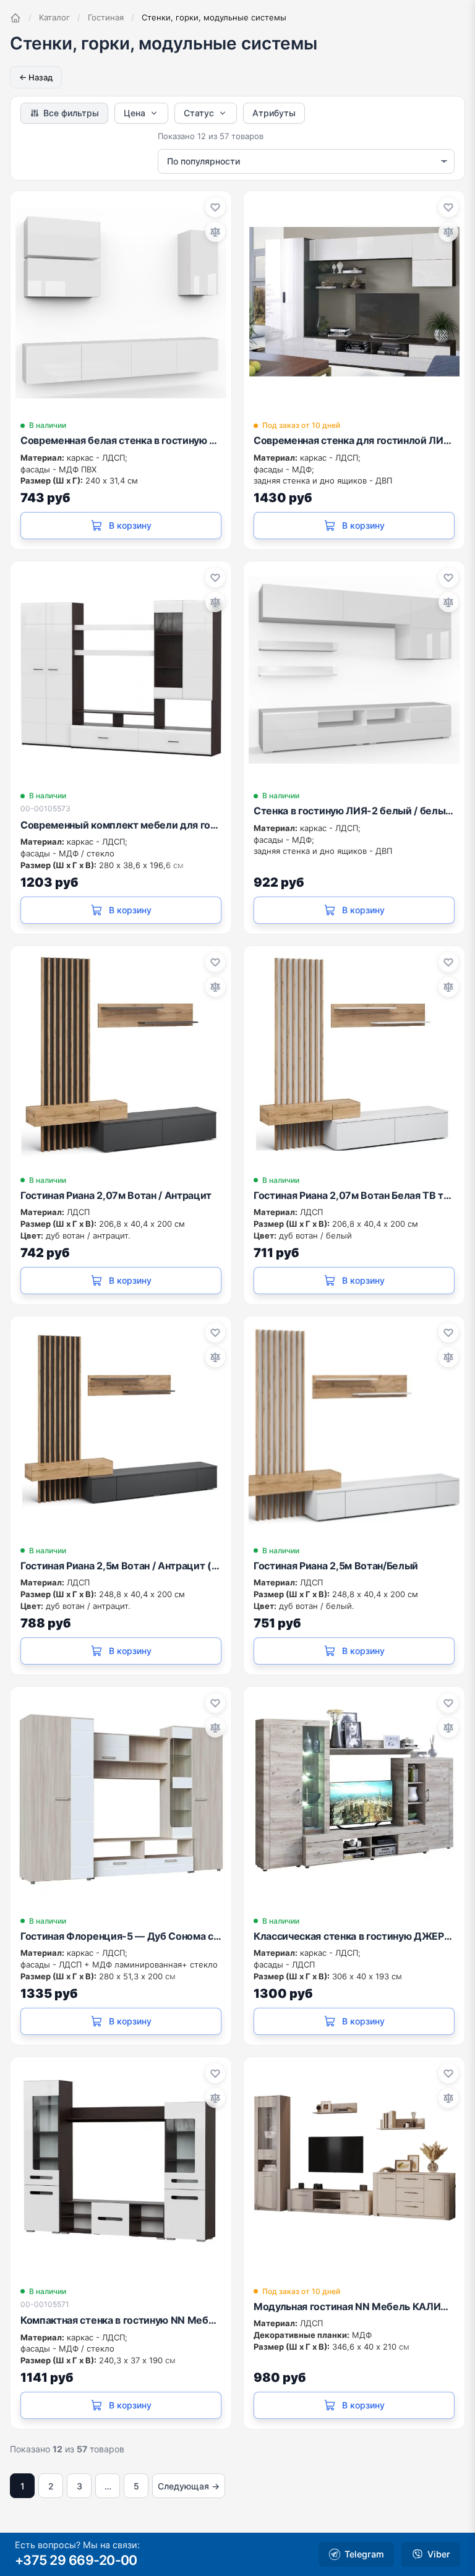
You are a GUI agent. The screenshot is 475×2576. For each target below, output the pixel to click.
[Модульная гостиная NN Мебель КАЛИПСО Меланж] (354, 2168)
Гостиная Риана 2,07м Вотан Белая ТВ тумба (354, 1195)
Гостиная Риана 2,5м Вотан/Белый (336, 1566)
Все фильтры (71, 113)
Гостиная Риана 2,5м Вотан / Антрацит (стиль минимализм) (121, 1566)
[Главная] (15, 18)
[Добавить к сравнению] (215, 232)
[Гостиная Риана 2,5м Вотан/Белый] (354, 1427)
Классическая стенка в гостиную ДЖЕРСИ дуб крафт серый (354, 1936)
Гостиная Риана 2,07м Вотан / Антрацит (116, 1195)
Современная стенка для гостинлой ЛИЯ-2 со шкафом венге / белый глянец (354, 440)
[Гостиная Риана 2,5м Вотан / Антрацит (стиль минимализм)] (121, 1427)
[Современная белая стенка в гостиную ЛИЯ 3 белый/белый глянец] (121, 301)
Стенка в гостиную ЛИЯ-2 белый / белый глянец (354, 811)
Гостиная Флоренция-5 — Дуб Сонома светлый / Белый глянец (121, 1936)
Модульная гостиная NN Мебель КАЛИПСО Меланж (354, 2306)
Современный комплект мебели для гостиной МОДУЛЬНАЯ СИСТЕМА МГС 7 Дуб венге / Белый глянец (121, 825)
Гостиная (106, 17)
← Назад (36, 77)
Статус (199, 113)
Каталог (54, 17)
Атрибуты (274, 113)
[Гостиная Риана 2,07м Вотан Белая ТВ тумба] (354, 1056)
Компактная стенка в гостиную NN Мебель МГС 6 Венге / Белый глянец (121, 2320)
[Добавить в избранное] (215, 207)
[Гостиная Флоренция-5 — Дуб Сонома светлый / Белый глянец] (121, 1797)
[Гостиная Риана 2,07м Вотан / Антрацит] (121, 1056)
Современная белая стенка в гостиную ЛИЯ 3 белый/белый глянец (121, 440)
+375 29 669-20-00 (76, 2560)
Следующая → (189, 2486)
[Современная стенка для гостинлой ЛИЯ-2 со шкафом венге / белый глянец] (354, 301)
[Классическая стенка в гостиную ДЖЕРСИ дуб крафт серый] (354, 1797)
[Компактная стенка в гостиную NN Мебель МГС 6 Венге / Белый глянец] (121, 2168)
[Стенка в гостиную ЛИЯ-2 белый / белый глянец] (354, 672)
